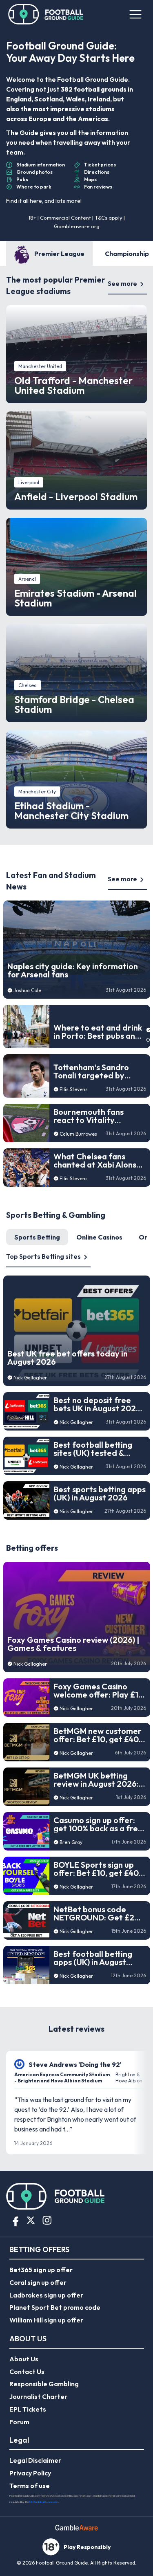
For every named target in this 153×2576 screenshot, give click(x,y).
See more (122, 283)
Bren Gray (71, 1842)
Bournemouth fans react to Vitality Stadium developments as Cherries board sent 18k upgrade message (98, 1116)
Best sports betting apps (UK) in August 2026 (100, 1493)
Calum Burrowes (78, 1134)
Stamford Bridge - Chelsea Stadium (74, 704)
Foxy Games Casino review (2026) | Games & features (73, 1644)
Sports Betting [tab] (37, 1237)
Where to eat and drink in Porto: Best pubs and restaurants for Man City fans (98, 1032)
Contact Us (27, 2372)
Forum (19, 2422)
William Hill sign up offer (46, 2320)
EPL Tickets (28, 2409)
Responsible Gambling (44, 2384)
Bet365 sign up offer (41, 2270)
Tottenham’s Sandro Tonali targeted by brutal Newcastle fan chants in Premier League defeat (93, 1071)
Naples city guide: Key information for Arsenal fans (73, 970)
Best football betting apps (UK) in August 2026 (93, 1958)
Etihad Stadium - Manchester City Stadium (71, 811)
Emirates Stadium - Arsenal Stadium (75, 598)
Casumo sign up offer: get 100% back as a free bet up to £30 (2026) (98, 1824)
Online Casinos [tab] (99, 1237)
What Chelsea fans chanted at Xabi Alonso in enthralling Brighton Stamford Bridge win (97, 1161)
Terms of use (30, 2486)
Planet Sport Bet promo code (55, 2307)
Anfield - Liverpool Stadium (76, 496)
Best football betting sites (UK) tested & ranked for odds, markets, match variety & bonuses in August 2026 (98, 1449)
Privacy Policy (30, 2473)
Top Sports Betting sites (43, 1256)
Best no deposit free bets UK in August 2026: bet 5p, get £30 (98, 1404)
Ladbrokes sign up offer (46, 2295)
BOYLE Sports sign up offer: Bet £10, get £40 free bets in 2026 (96, 1869)
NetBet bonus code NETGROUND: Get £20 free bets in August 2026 (96, 1913)
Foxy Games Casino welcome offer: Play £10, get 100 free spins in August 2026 (100, 1691)
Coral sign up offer (38, 2282)
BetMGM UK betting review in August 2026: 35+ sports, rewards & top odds (96, 1780)
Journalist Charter (38, 2396)
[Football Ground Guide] (46, 14)
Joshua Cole (27, 990)
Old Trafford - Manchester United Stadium (73, 385)
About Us (24, 2359)
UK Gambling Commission (44, 2502)
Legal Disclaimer (35, 2460)
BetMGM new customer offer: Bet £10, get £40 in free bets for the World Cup (98, 1735)
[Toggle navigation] (135, 14)
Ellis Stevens (74, 1089)
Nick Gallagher (30, 1378)
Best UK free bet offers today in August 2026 (68, 1358)
